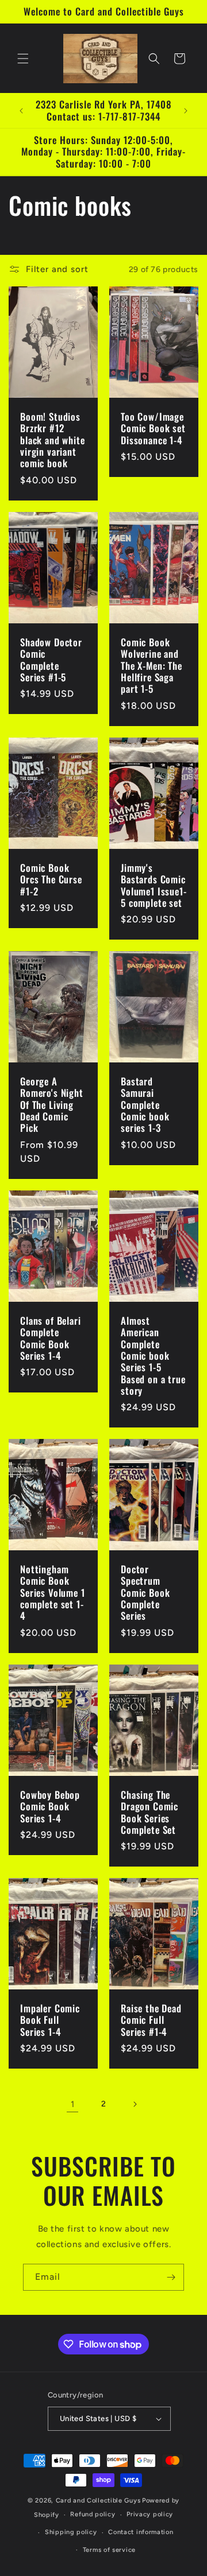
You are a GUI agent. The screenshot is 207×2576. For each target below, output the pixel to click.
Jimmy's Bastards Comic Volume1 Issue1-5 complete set (154, 885)
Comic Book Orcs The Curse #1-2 (51, 879)
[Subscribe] (171, 2277)
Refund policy (93, 2514)
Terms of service (109, 2550)
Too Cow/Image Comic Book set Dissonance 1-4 (153, 428)
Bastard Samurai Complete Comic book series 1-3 (145, 1105)
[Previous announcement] (21, 111)
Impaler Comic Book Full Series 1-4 (50, 2020)
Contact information (141, 2532)
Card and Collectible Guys (98, 2501)
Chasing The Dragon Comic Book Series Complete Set (149, 1813)
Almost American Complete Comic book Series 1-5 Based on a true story (153, 1355)
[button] (23, 59)
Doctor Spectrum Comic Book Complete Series (145, 1593)
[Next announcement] (186, 111)
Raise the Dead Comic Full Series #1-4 (151, 2020)
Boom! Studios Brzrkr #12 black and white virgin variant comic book (53, 440)
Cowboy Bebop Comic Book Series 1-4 (50, 1807)
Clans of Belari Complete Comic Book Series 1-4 (51, 1338)
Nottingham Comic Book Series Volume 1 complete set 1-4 (53, 1593)
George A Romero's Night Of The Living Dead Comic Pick (52, 1105)
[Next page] (135, 2104)
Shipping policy (71, 2532)
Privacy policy (150, 2514)
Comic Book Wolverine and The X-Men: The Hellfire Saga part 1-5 (152, 666)
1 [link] (73, 2104)
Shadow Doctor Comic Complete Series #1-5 (51, 660)
